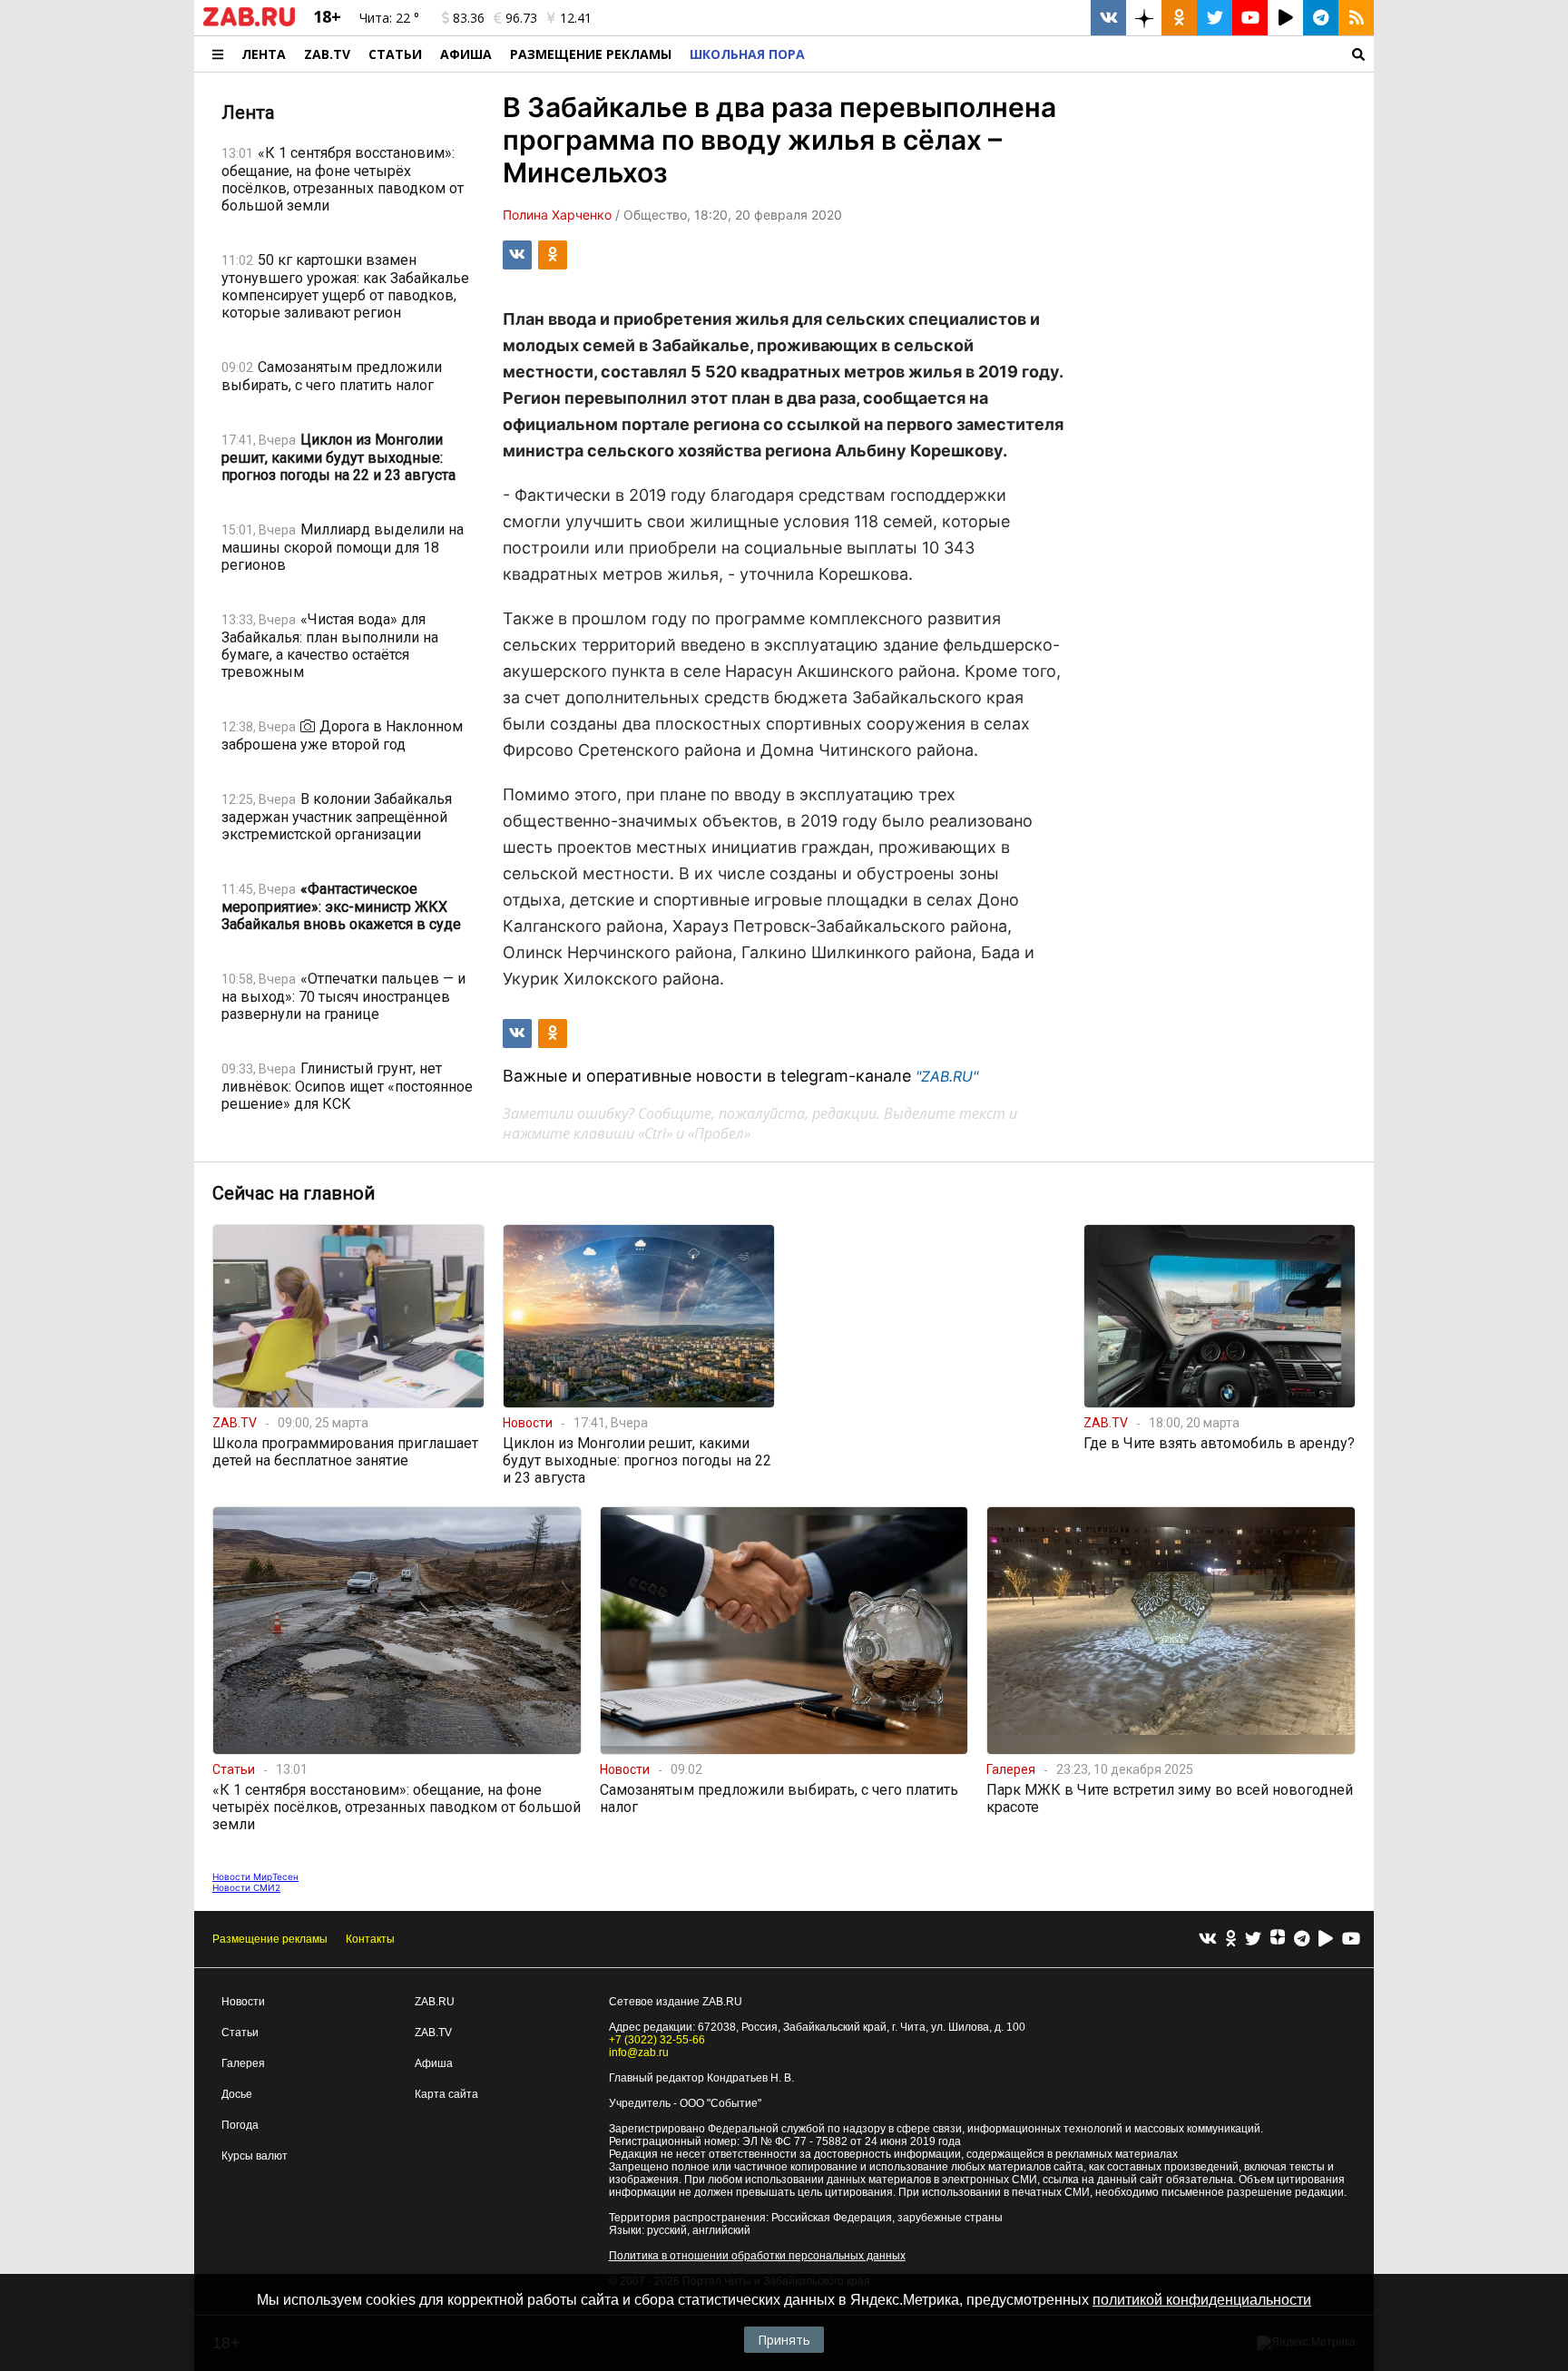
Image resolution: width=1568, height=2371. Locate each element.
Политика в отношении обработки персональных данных (757, 2256)
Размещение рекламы (270, 1939)
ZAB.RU (435, 2002)
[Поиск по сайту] (1094, 54)
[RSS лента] (1356, 18)
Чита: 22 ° (389, 18)
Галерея (243, 2063)
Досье (237, 2094)
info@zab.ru (639, 2053)
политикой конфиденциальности (1202, 2300)
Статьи (395, 54)
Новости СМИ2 (246, 1887)
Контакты (370, 1939)
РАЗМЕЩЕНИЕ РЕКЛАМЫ (591, 54)
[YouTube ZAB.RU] (1250, 18)
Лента (264, 54)
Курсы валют (255, 2156)
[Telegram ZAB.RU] (1321, 18)
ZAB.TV (327, 54)
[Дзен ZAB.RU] (1144, 18)
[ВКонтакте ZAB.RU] (1108, 18)
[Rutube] (1326, 1940)
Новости (243, 2002)
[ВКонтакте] (1208, 1940)
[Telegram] (1302, 1940)
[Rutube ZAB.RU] (1285, 18)
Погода (240, 2125)
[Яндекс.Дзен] (1278, 1939)
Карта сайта (446, 2094)
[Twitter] (1253, 1940)
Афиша (466, 54)
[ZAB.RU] (249, 23)
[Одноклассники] (1231, 1940)
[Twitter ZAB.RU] (1215, 18)
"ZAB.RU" (947, 1076)
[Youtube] (1351, 1940)
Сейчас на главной (294, 1193)
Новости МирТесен (255, 1876)
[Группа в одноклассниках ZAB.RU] (1179, 18)
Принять (784, 2340)
